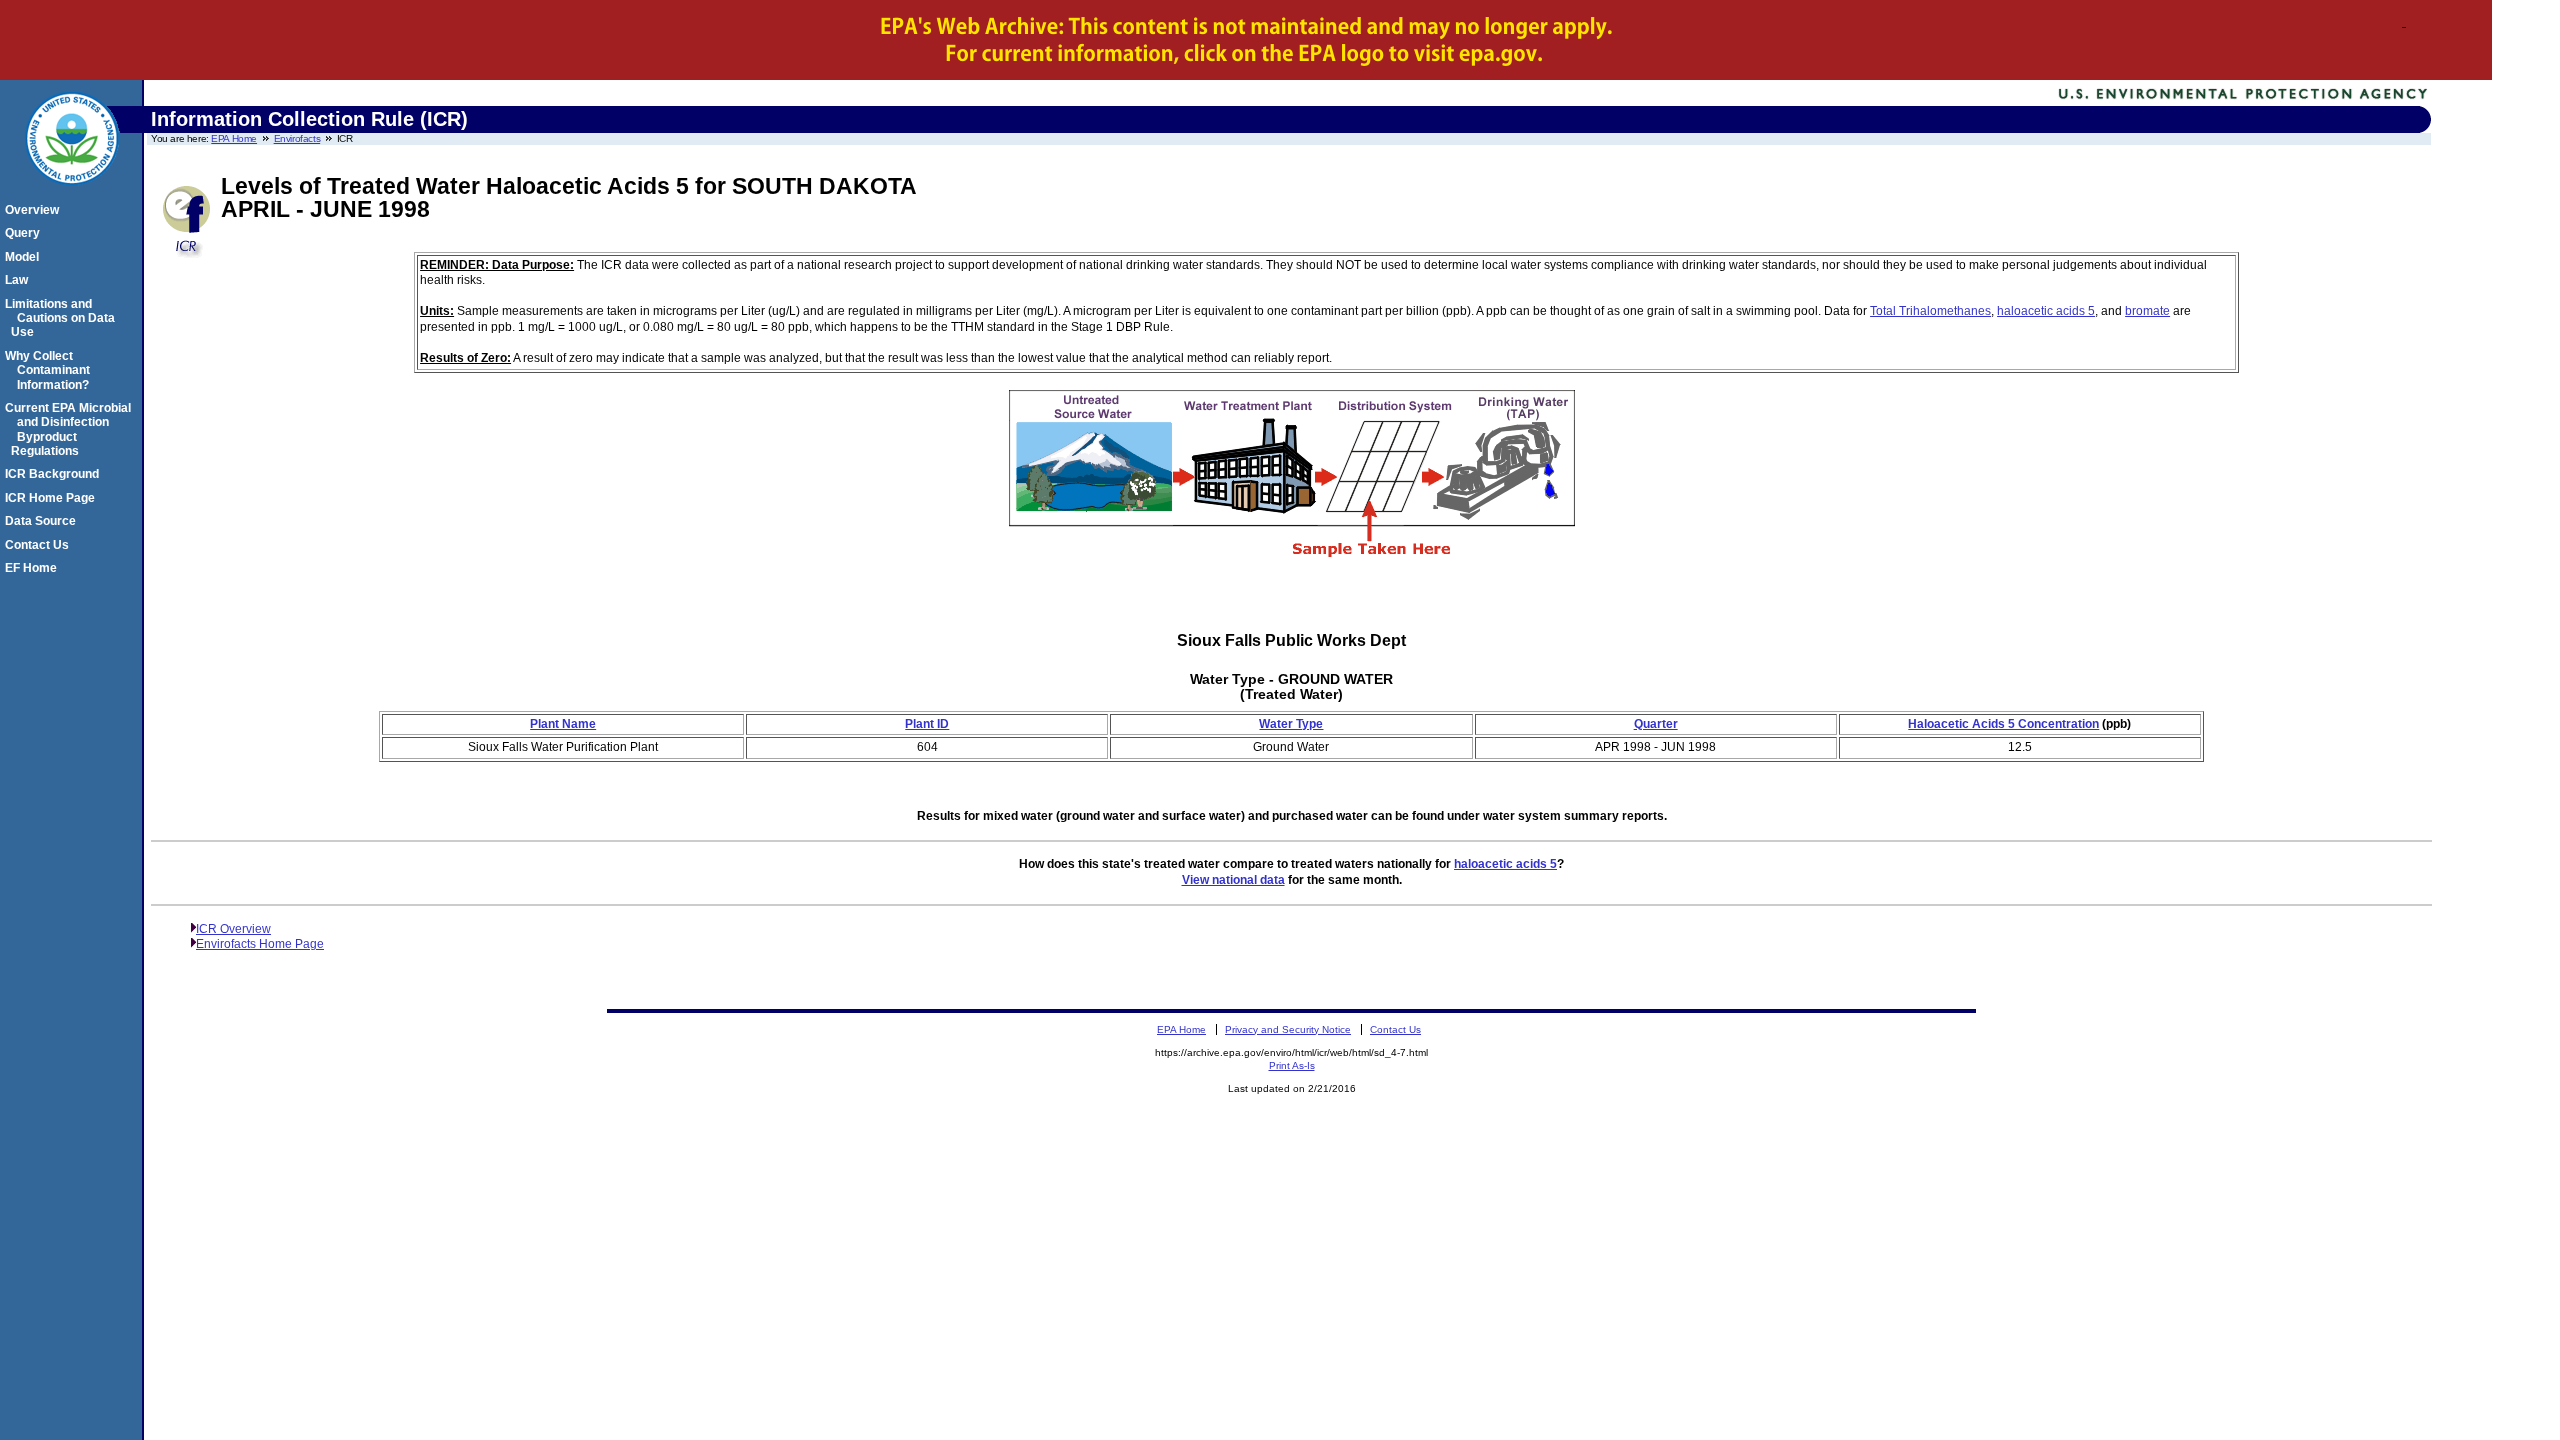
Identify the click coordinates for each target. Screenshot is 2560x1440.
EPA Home (234, 138)
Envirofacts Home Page (260, 944)
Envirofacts (297, 138)
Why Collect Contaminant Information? (50, 370)
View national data (1233, 880)
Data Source (43, 521)
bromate (2147, 311)
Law (19, 280)
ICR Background (55, 474)
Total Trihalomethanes (1930, 311)
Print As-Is (1292, 1065)
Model (25, 257)
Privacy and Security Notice (1288, 1029)
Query (25, 233)
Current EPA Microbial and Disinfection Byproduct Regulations (71, 429)
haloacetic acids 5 (2046, 311)
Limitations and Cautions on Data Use (63, 318)
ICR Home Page (53, 498)
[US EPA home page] (72, 196)
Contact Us (40, 545)
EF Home (34, 568)
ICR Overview (233, 929)
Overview (35, 210)
